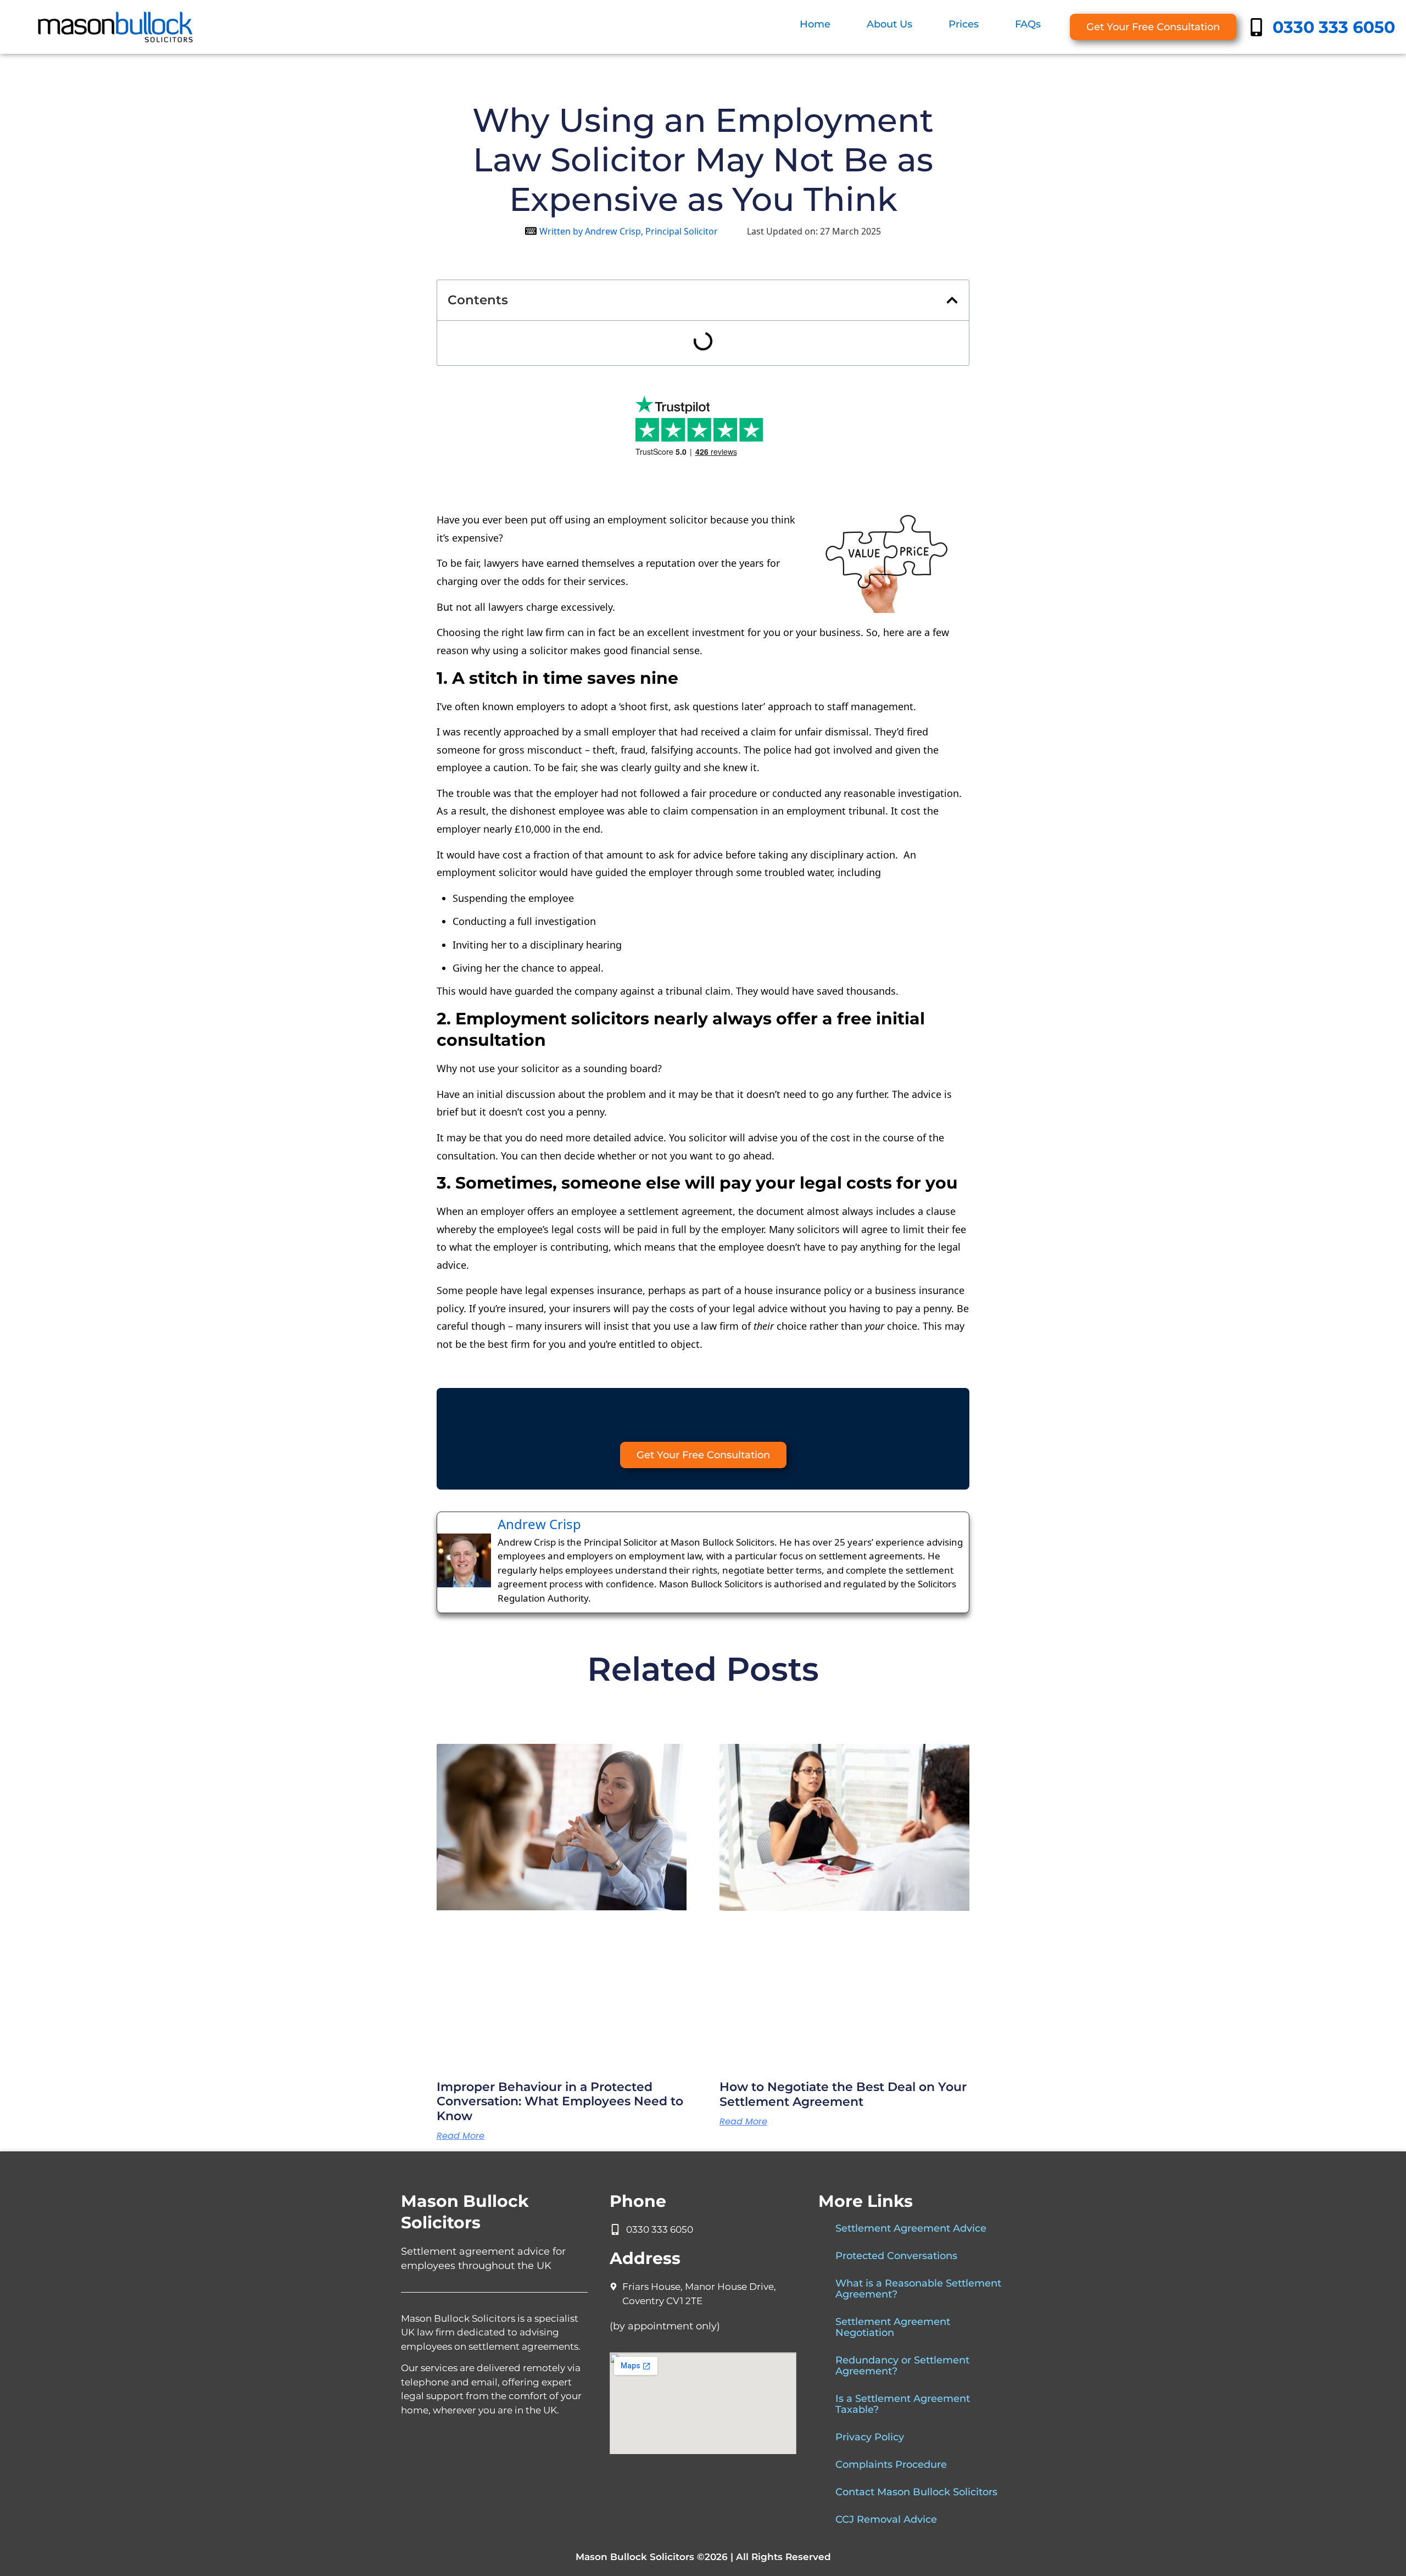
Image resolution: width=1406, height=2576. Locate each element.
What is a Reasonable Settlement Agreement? (918, 2289)
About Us (889, 24)
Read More (461, 2136)
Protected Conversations (896, 2256)
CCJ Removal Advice (886, 2519)
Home (815, 24)
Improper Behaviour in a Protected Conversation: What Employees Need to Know (560, 2101)
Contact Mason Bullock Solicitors (916, 2492)
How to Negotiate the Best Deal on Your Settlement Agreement (843, 2094)
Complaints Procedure (891, 2465)
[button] (952, 300)
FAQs (1028, 24)
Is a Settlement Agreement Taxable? (903, 2404)
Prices (964, 24)
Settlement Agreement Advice (911, 2228)
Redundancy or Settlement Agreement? (902, 2366)
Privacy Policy (870, 2437)
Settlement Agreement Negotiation (893, 2327)
